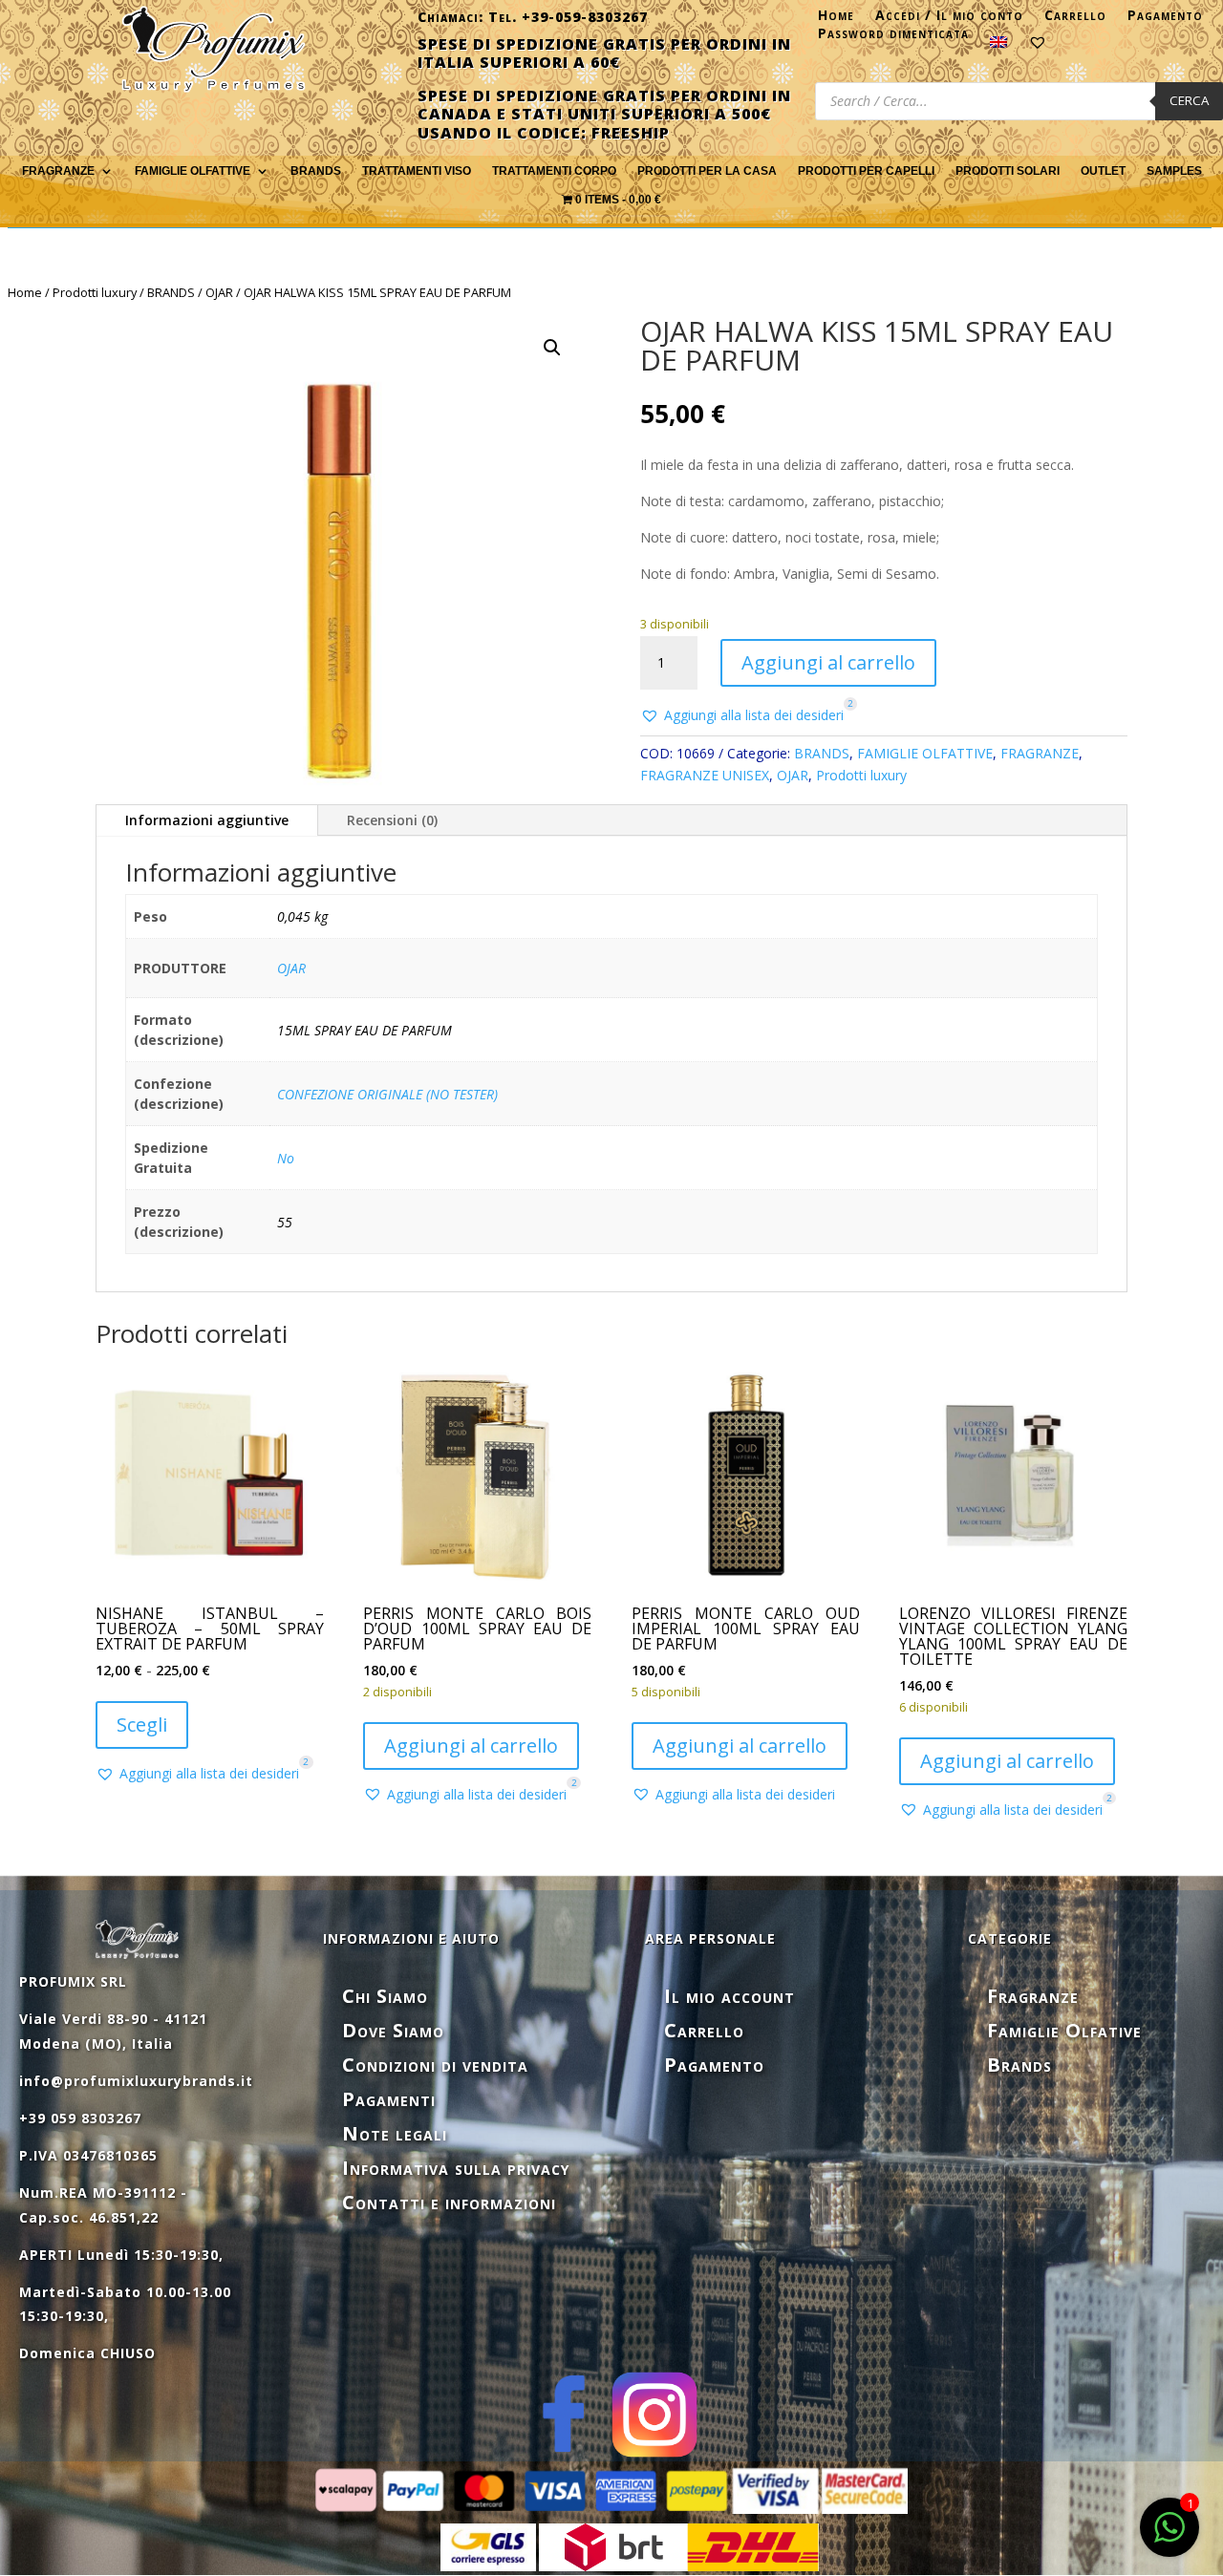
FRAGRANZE (58, 171)
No (286, 1158)
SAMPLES (1174, 171)
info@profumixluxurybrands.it (136, 2081)
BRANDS (171, 292)
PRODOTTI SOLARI (1008, 171)
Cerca (1189, 100)
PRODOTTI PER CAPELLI (866, 171)
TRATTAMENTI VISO (417, 171)
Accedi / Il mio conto (949, 19)
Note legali (395, 2133)
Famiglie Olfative (1064, 2030)
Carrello (1075, 19)
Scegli (142, 1724)
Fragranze (1033, 1996)
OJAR (219, 292)
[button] (552, 348)
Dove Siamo (393, 2030)
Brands (316, 171)
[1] (1169, 2537)
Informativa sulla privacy (456, 2168)
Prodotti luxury (95, 292)
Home (836, 19)
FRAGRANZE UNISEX (705, 775)
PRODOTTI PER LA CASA (707, 171)
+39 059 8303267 (80, 2118)
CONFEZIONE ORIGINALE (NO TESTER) (387, 1094)
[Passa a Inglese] (998, 46)
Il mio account (730, 1996)
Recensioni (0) (392, 820)
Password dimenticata (893, 37)
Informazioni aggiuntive (207, 820)
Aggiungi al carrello (828, 662)
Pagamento (1165, 19)
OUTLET (1103, 171)
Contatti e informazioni (449, 2202)
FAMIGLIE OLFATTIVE (193, 171)
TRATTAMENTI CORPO (554, 171)
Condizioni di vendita (435, 2065)
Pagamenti (389, 2099)
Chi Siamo (385, 1996)
